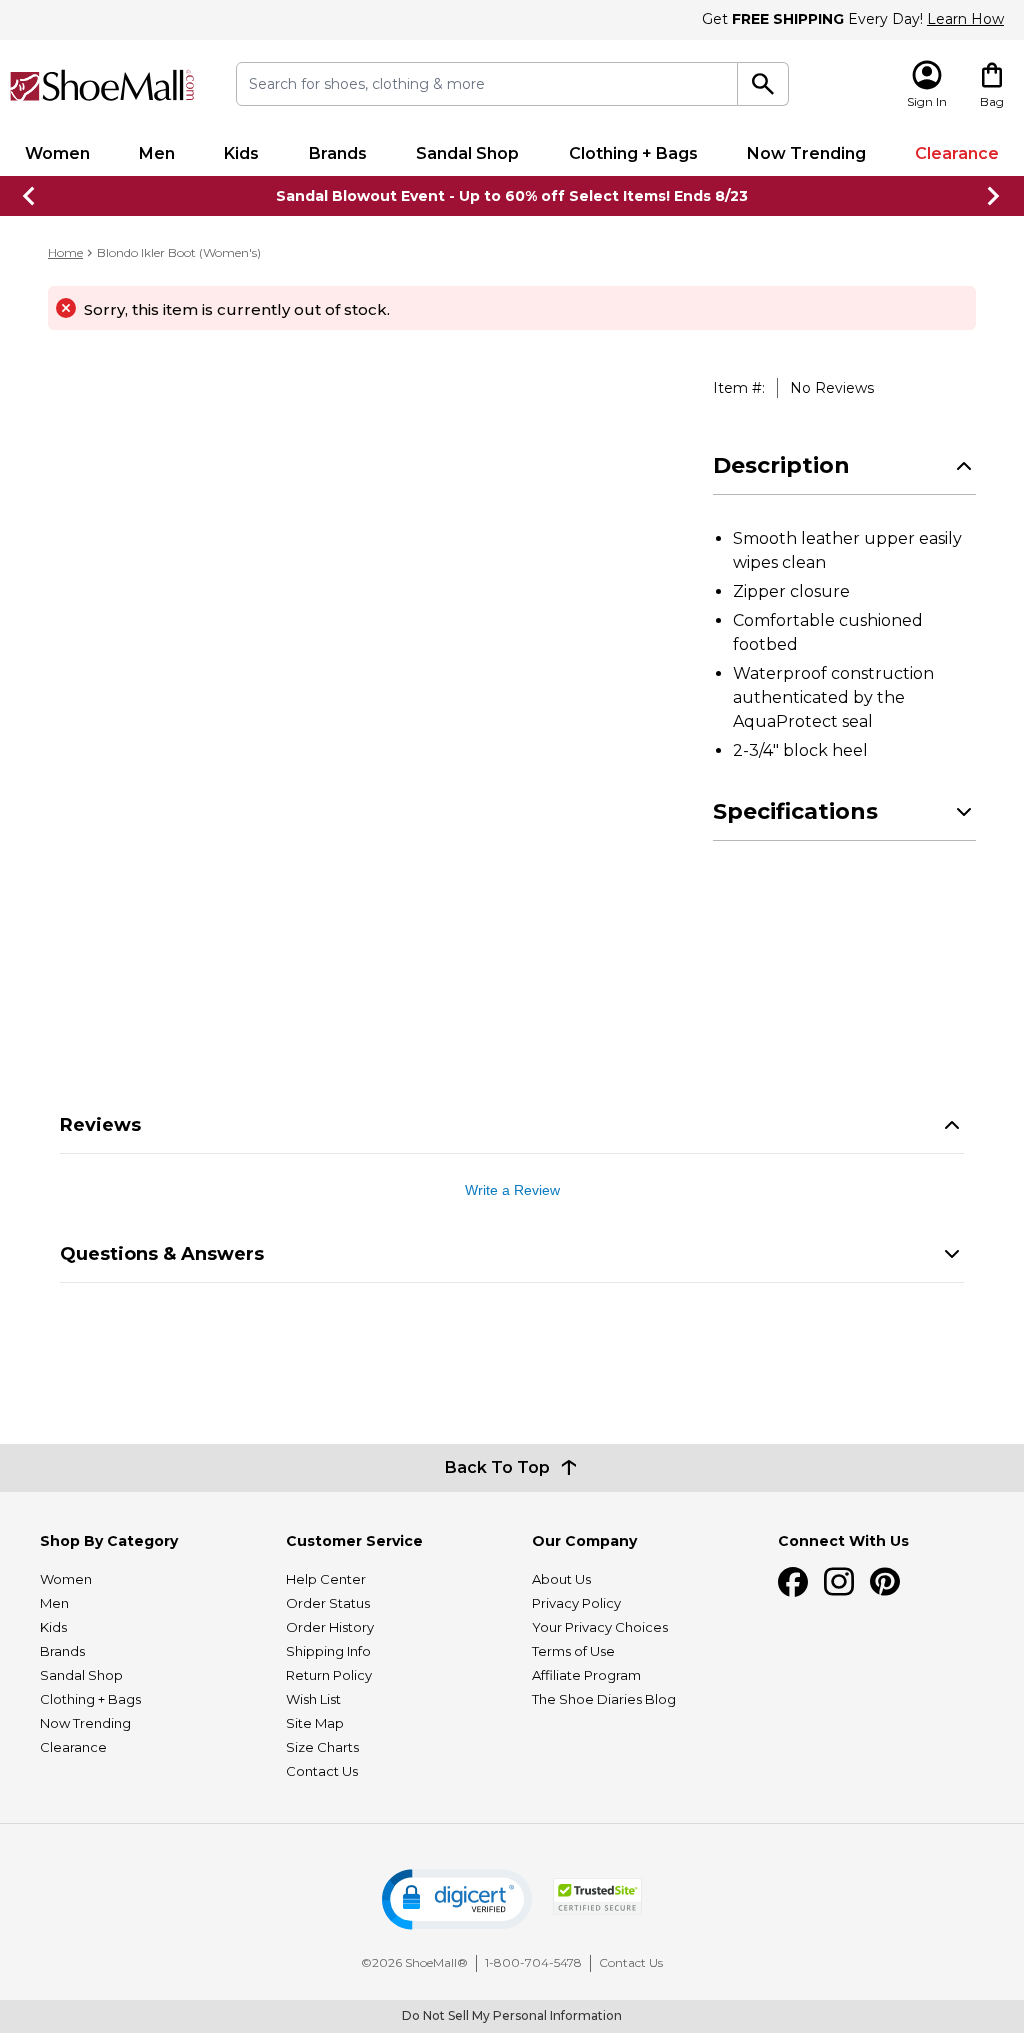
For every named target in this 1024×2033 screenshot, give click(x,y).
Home (65, 252)
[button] (457, 1899)
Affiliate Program (586, 1675)
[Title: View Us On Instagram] (839, 1582)
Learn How (965, 19)
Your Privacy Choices (600, 1627)
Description (781, 465)
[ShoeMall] (102, 85)
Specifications (795, 811)
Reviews (100, 1125)
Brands (338, 153)
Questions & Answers (162, 1254)
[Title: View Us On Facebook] (793, 1582)
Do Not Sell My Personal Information (512, 2015)
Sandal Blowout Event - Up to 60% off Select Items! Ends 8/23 (512, 196)
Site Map (315, 1723)
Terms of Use (573, 1651)
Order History (330, 1627)
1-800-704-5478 (533, 1962)
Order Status (328, 1603)
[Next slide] (994, 196)
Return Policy (329, 1675)
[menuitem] (57, 154)
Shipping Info (328, 1651)
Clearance (957, 153)
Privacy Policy (576, 1603)
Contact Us (322, 1771)
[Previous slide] (30, 196)
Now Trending (806, 153)
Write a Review (512, 1190)
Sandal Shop (467, 153)
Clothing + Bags (633, 153)
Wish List (313, 1699)
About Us (561, 1579)
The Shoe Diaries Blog (604, 1699)
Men (157, 153)
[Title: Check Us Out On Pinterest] (885, 1582)
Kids (241, 153)
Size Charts (322, 1747)
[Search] (763, 84)
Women (57, 153)
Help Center (326, 1579)
